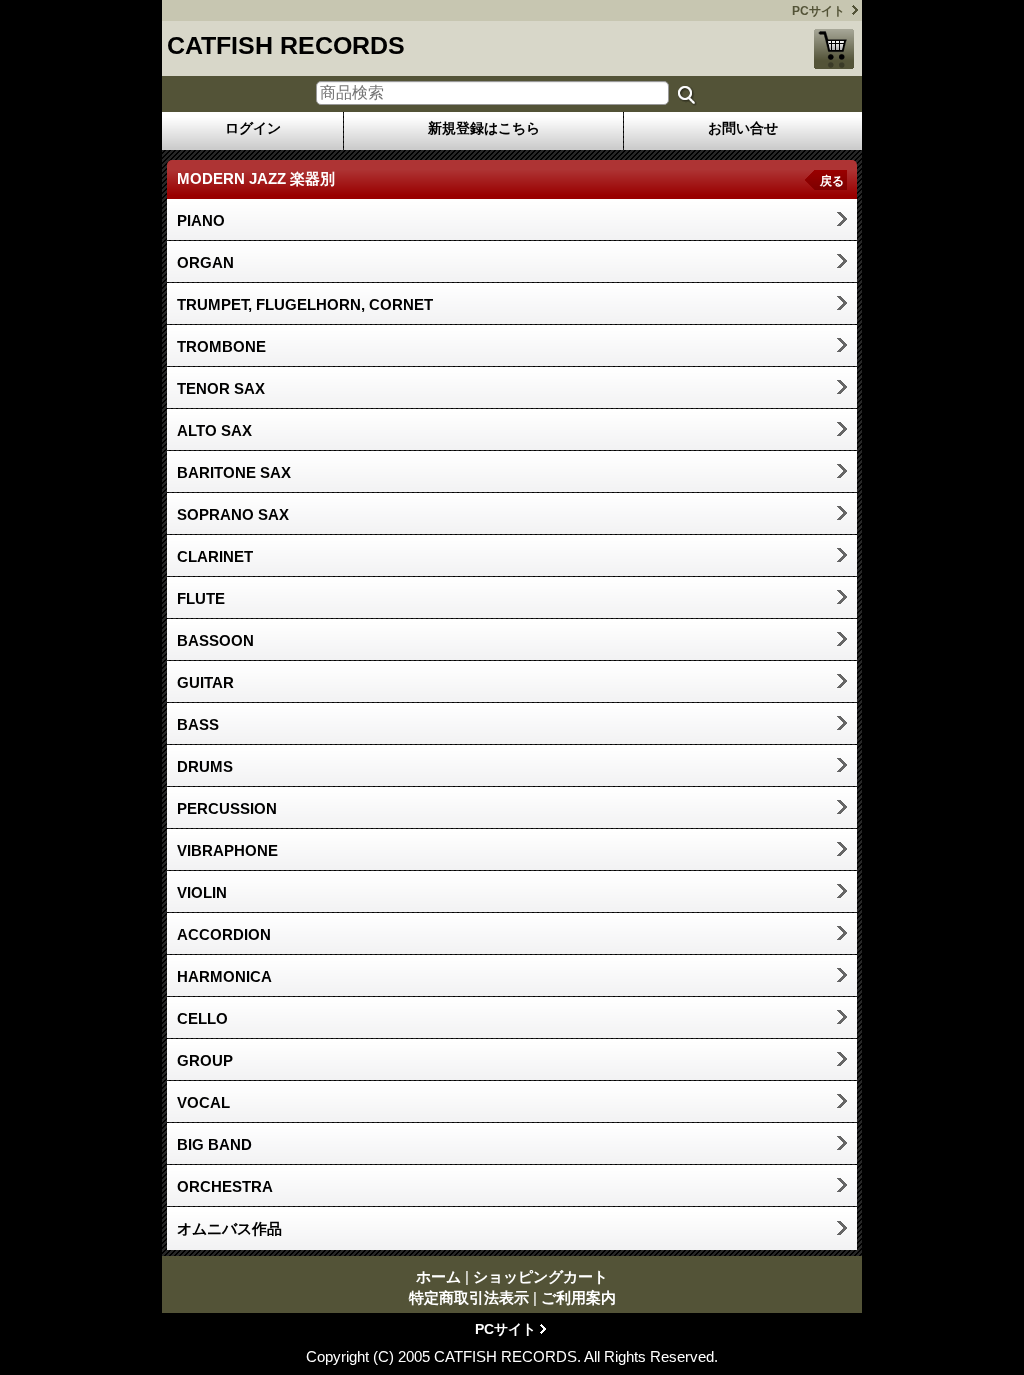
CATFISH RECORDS (286, 45)
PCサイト (818, 11)
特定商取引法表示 (469, 1297)
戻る (832, 181)
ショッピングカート (834, 49)
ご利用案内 (578, 1297)
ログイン (253, 128)
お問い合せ (743, 128)
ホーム (438, 1276)
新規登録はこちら (484, 128)
